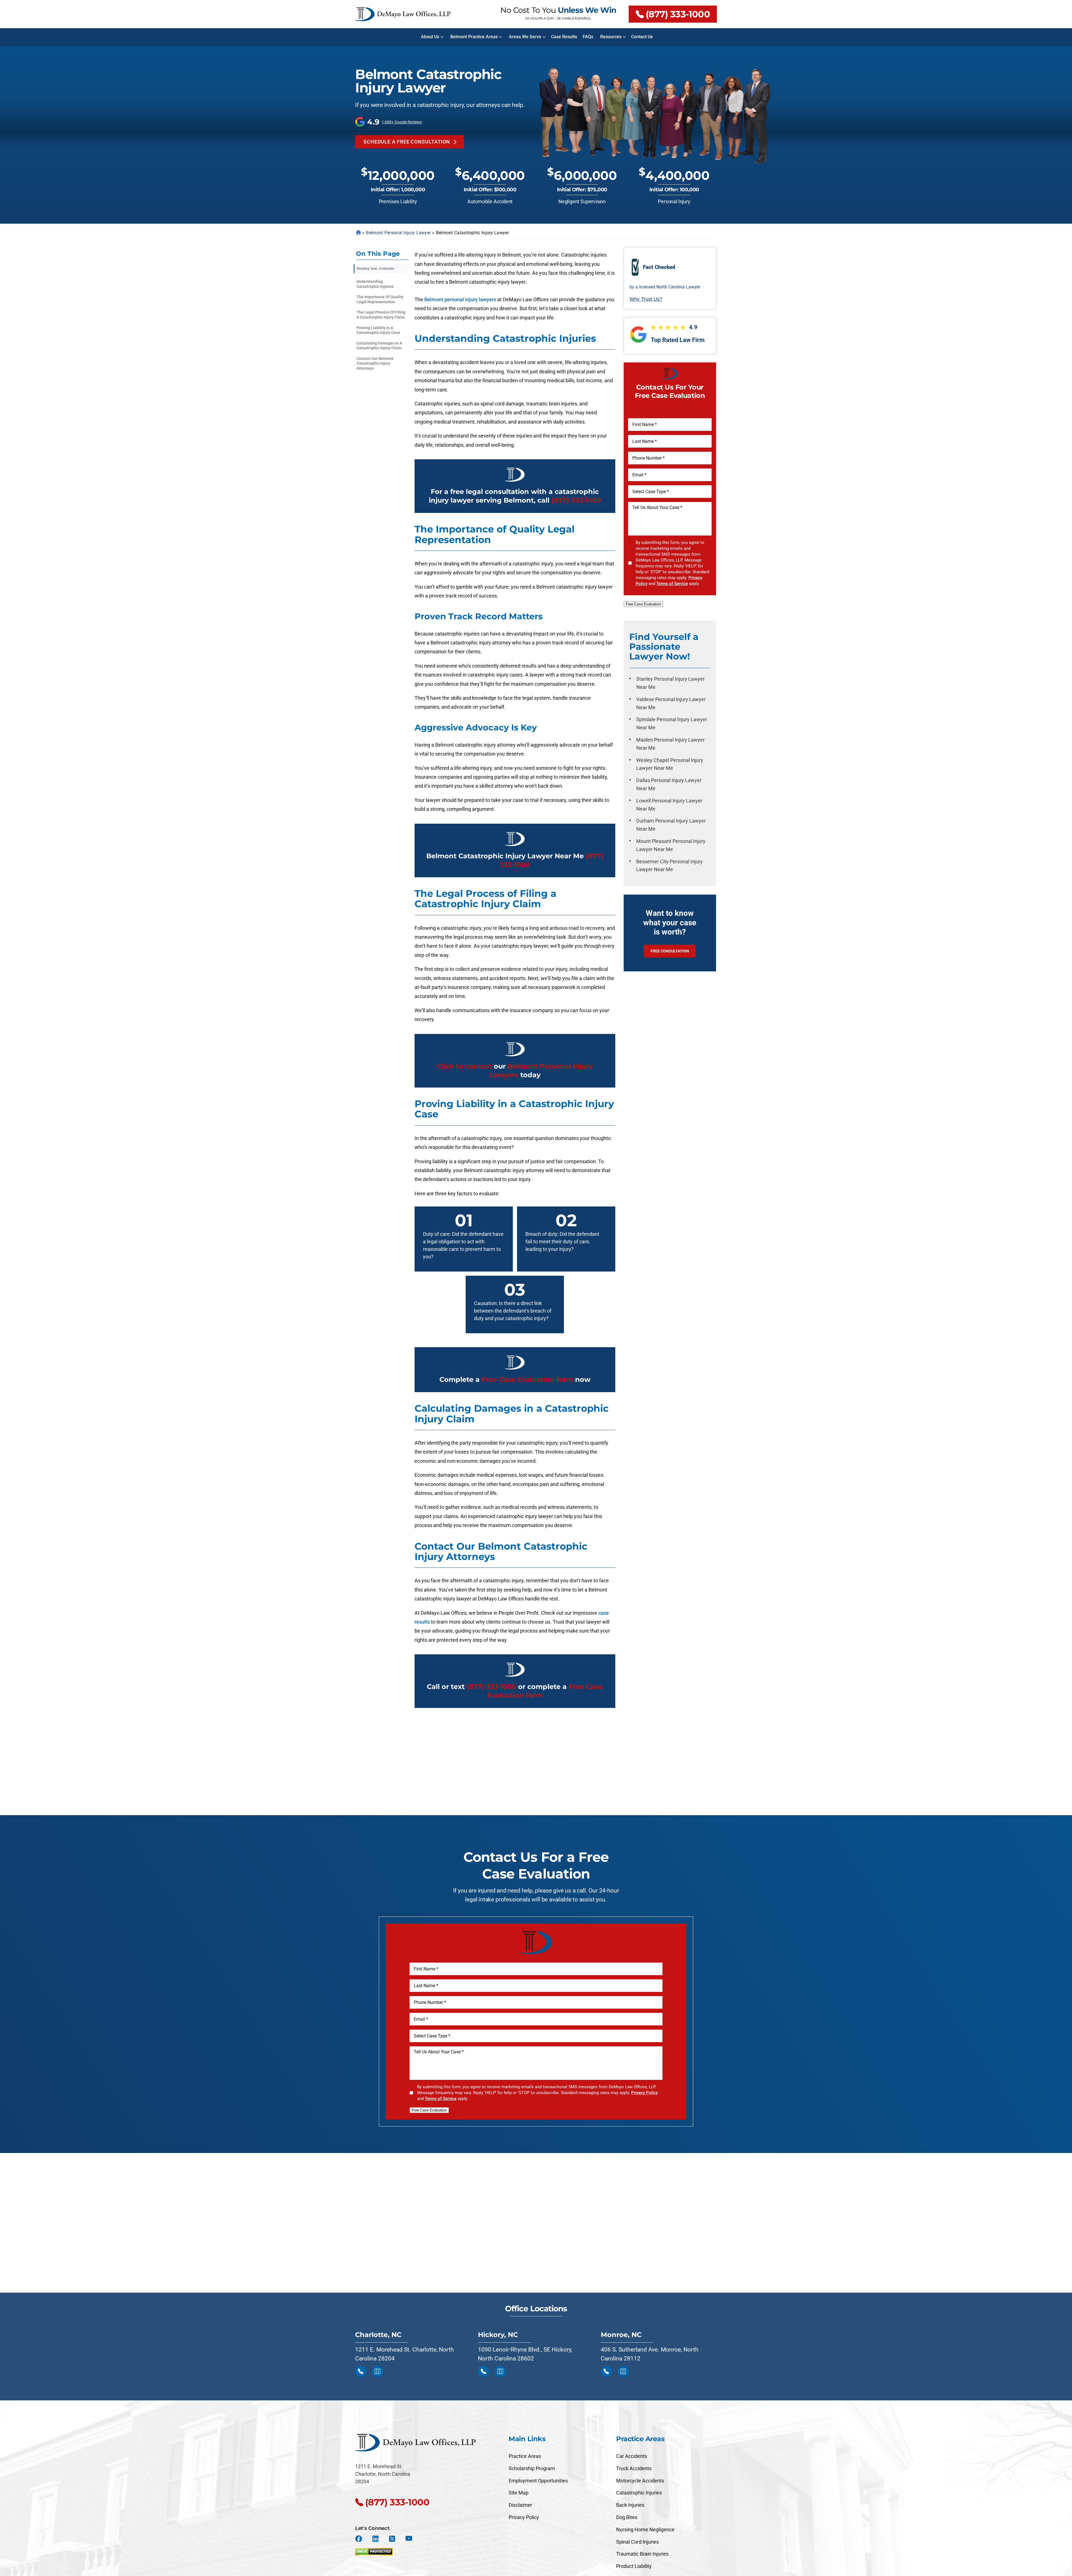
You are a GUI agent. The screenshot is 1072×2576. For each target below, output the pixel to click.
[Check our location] (377, 2371)
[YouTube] (409, 2539)
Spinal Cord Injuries (637, 2542)
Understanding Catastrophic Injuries (375, 284)
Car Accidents (632, 2456)
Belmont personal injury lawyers (460, 299)
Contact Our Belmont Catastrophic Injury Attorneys (375, 363)
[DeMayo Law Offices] (403, 14)
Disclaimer (520, 2505)
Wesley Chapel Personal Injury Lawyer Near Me (670, 764)
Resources (611, 37)
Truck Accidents (634, 2468)
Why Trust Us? (646, 299)
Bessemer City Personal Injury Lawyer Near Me (669, 866)
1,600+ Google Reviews (402, 122)
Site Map (519, 2493)
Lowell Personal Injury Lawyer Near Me (669, 805)
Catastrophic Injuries (639, 2493)
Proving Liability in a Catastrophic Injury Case (378, 330)
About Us (430, 37)
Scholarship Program (532, 2468)
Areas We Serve (525, 37)
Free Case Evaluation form (527, 1379)
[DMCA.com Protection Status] (374, 2550)
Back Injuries (630, 2505)
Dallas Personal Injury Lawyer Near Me (669, 784)
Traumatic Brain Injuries (642, 2554)
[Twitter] (392, 2539)
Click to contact (464, 1066)
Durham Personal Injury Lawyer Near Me (671, 825)
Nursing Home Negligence (645, 2530)
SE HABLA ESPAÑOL (574, 18)
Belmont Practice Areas (474, 37)
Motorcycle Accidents (640, 2481)
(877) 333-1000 (678, 14)
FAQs (588, 37)
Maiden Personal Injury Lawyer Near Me (670, 744)
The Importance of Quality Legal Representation (380, 299)
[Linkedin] (375, 2539)
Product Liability (634, 2566)
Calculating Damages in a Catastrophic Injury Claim (379, 346)
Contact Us (642, 37)
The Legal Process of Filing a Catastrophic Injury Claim (381, 315)
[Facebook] (359, 2539)
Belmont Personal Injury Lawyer (398, 233)
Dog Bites (627, 2517)
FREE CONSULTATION (670, 951)
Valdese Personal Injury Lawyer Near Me (671, 703)
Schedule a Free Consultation (407, 142)
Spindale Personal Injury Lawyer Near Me (672, 723)
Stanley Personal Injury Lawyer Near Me (670, 683)
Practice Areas (525, 2456)
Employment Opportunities (538, 2481)
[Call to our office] (361, 2371)
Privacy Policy (644, 2093)
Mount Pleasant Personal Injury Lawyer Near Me (671, 845)
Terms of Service (672, 584)
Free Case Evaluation (643, 604)
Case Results (564, 37)
